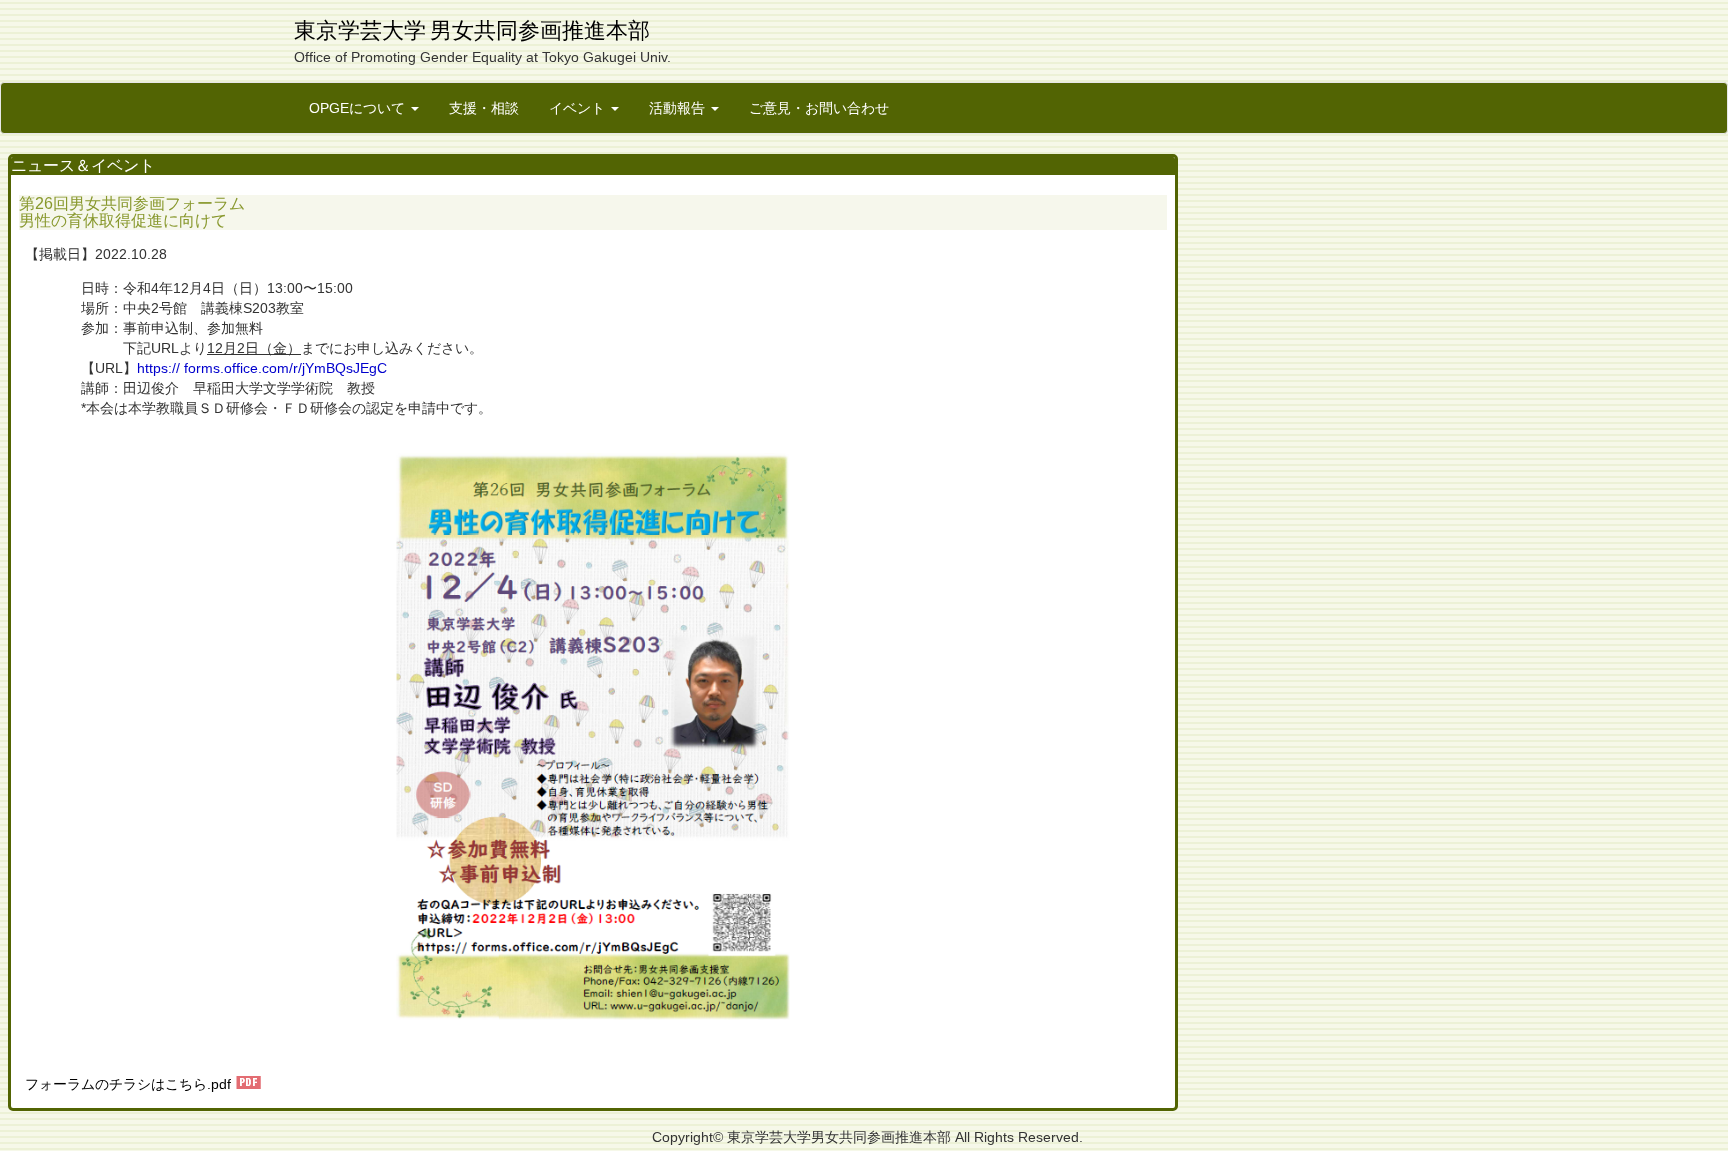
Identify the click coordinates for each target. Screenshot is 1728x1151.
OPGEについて (359, 108)
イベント (579, 108)
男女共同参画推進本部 (540, 30)
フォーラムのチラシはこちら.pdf (128, 1084)
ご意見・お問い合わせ (819, 108)
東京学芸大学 (360, 30)
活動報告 (679, 108)
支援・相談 (484, 108)
